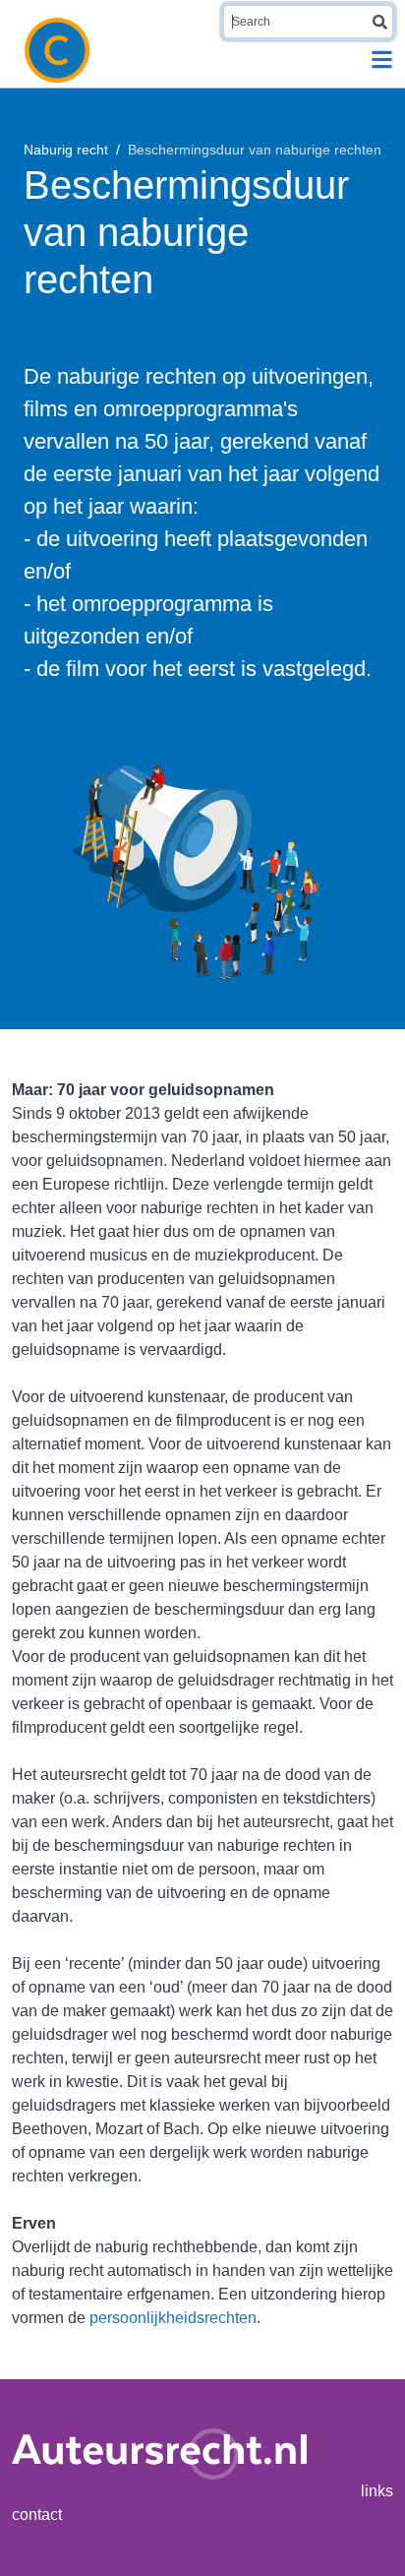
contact (37, 2515)
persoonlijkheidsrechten (173, 2318)
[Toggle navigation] (382, 60)
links (377, 2491)
